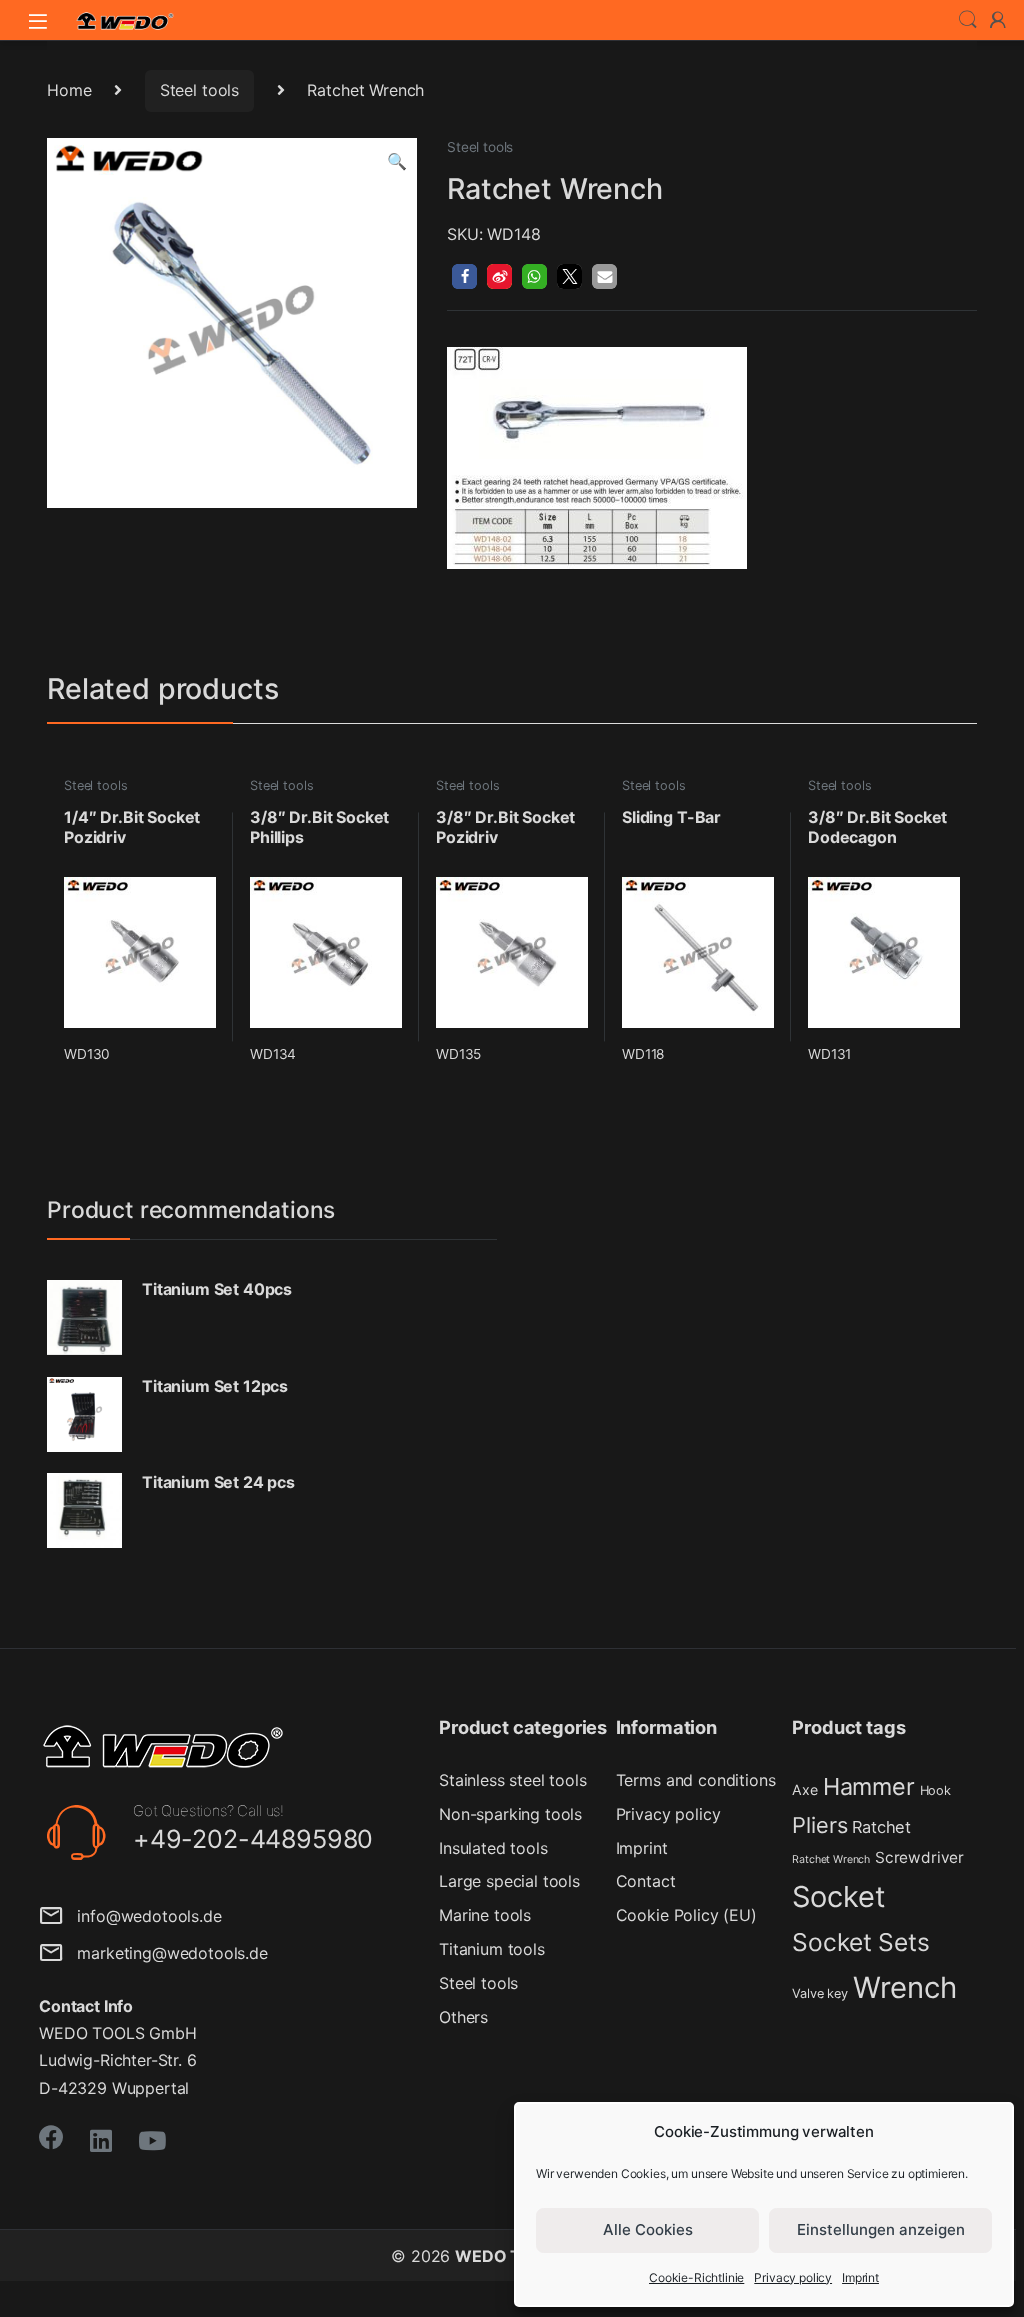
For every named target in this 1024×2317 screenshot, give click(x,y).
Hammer (869, 1786)
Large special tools (509, 1881)
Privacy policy (793, 2277)
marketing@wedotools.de (165, 1953)
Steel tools (199, 90)
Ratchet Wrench (831, 1859)
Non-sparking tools (510, 1814)
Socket (838, 1896)
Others (463, 2017)
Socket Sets (860, 1942)
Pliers (819, 1825)
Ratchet (881, 1827)
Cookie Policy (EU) (686, 1915)
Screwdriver (919, 1857)
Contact (646, 1881)
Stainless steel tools (513, 1780)
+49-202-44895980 (253, 1839)
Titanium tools (492, 1949)
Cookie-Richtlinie (696, 2277)
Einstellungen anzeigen (881, 2229)
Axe (805, 1789)
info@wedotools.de (142, 1916)
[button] (397, 161)
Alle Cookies (648, 2229)
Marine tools (485, 1915)
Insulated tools (493, 1848)
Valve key (820, 1993)
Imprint (860, 2277)
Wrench (905, 1987)
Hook (935, 1790)
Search (968, 20)
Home (69, 90)
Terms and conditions (696, 1780)
